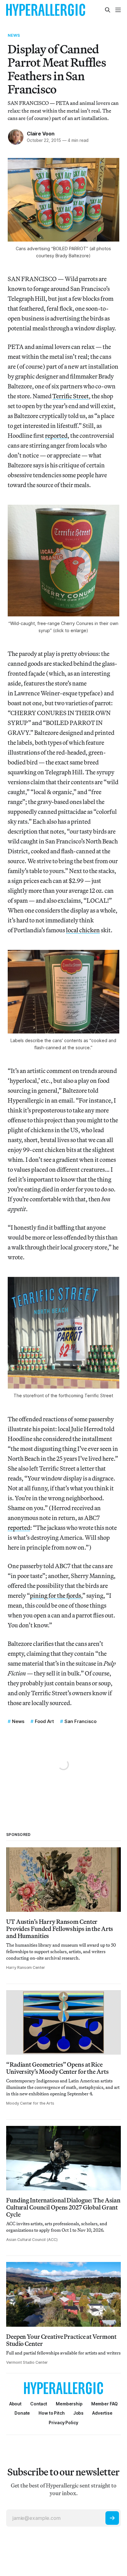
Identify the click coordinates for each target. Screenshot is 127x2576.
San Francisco (80, 1721)
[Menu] (118, 10)
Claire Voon (41, 134)
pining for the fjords (55, 1595)
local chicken (83, 930)
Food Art (44, 1721)
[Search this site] (108, 10)
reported (56, 435)
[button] (69, 2404)
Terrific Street (71, 396)
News (14, 35)
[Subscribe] (112, 2518)
